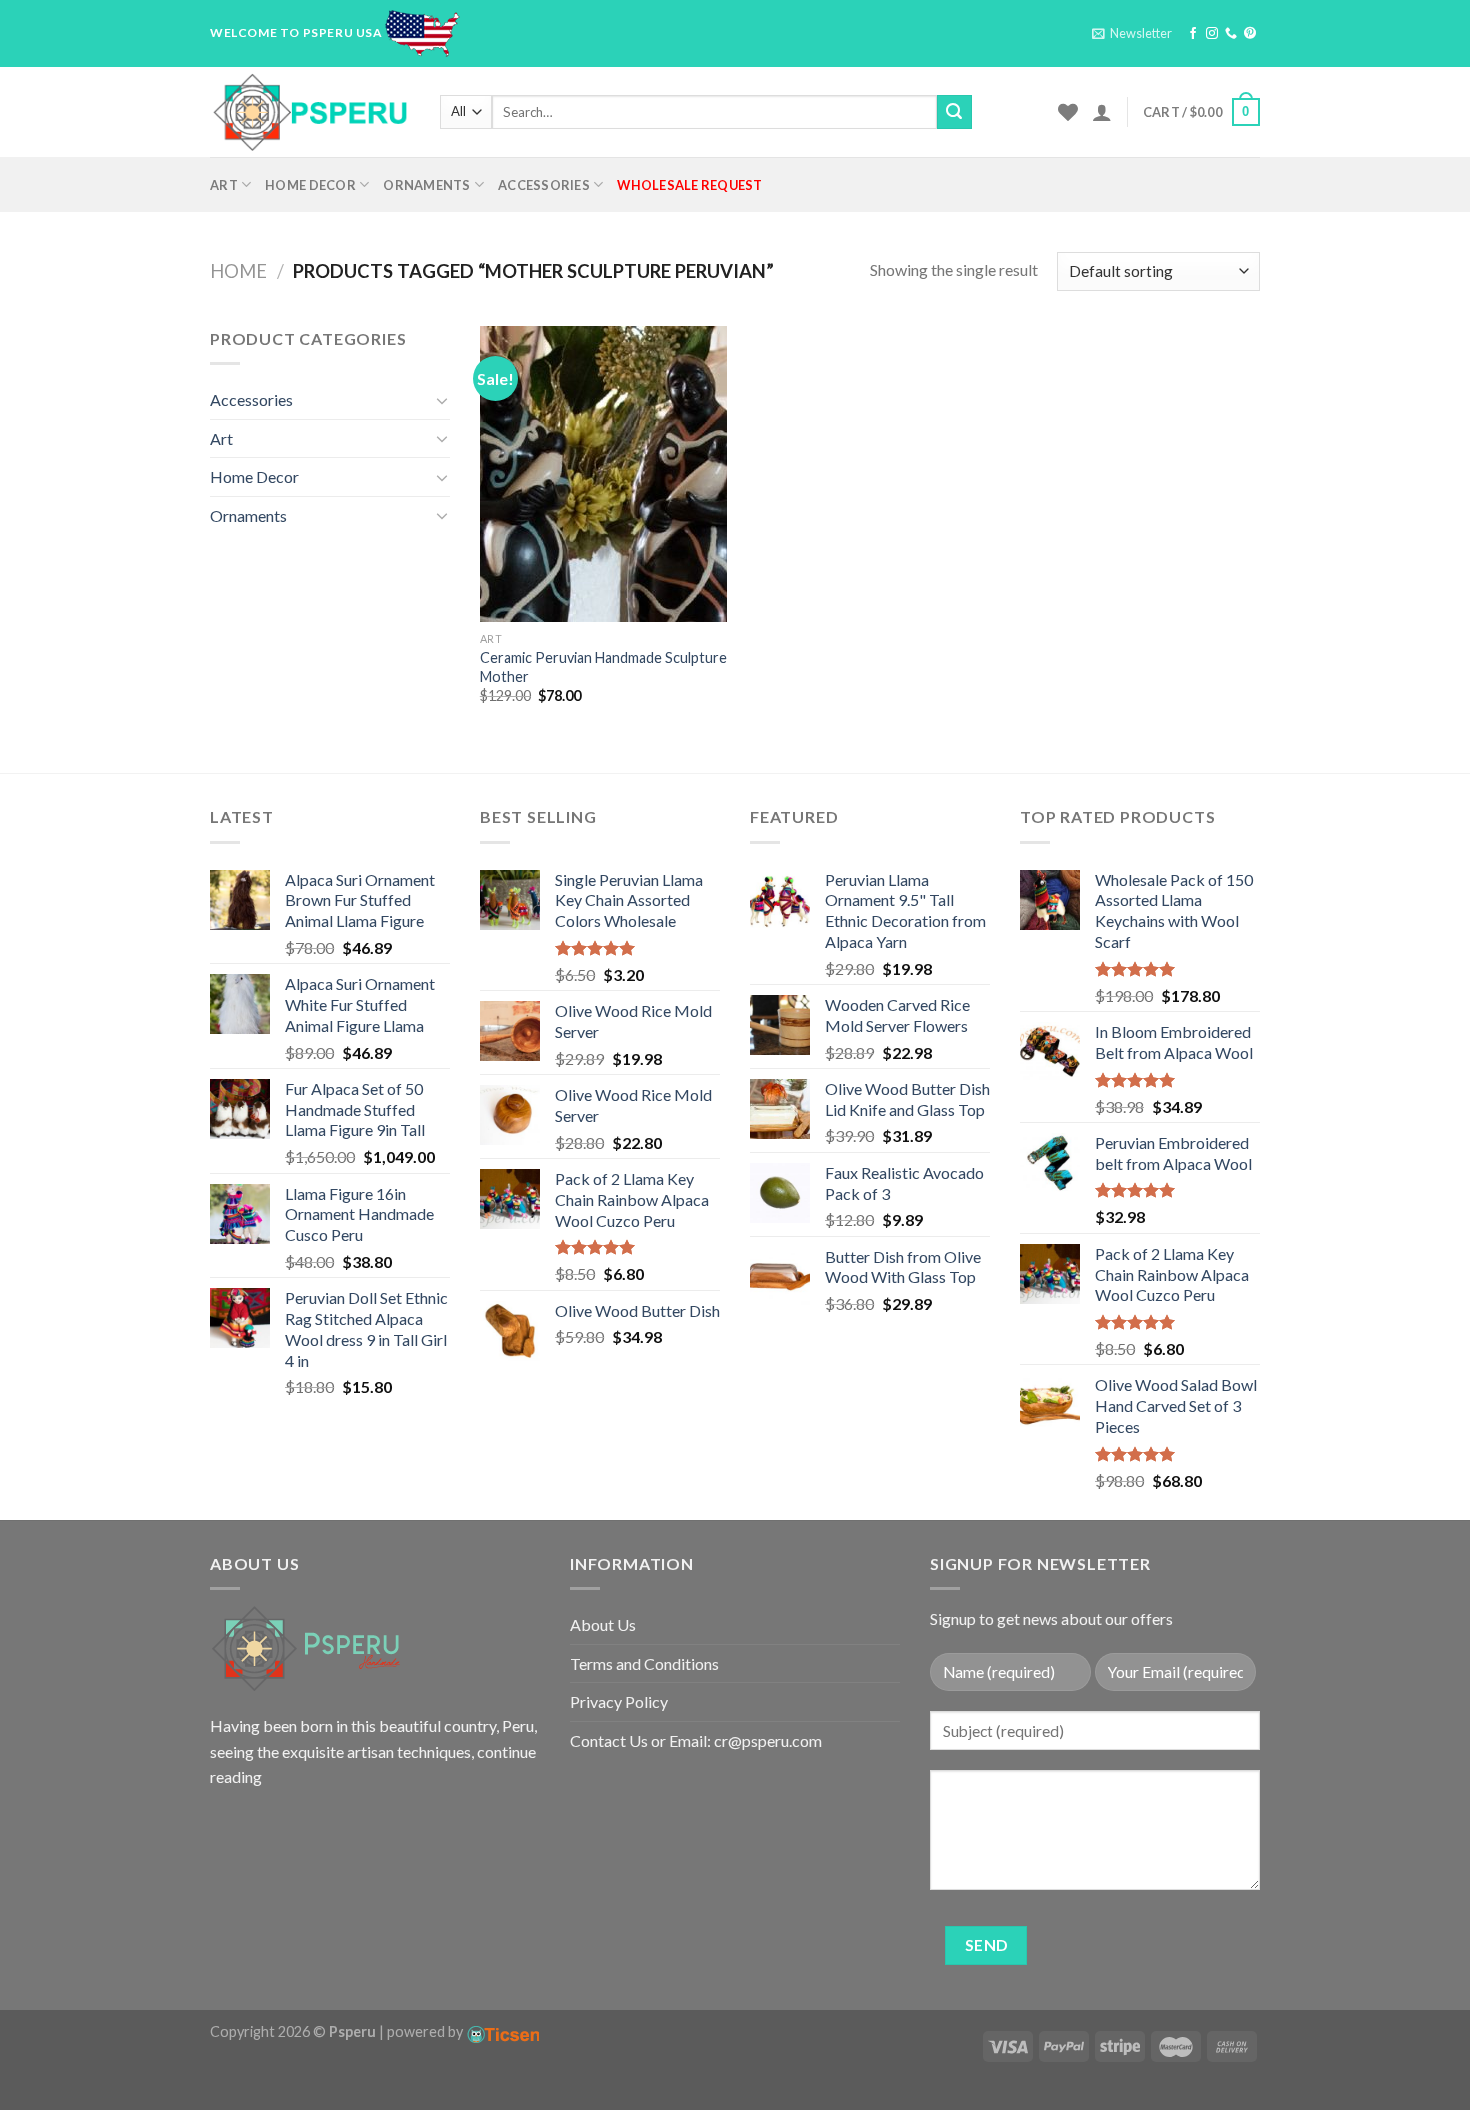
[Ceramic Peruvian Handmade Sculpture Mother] (603, 474)
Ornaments (426, 185)
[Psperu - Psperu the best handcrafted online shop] (310, 112)
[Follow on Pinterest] (1250, 34)
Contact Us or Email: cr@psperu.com (696, 1740)
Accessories (544, 185)
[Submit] (954, 112)
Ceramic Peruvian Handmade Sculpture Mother (603, 667)
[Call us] (1231, 34)
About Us (603, 1624)
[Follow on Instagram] (1212, 34)
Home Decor (310, 185)
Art (224, 185)
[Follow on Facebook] (1193, 34)
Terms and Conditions (644, 1663)
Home (238, 271)
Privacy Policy (619, 1701)
